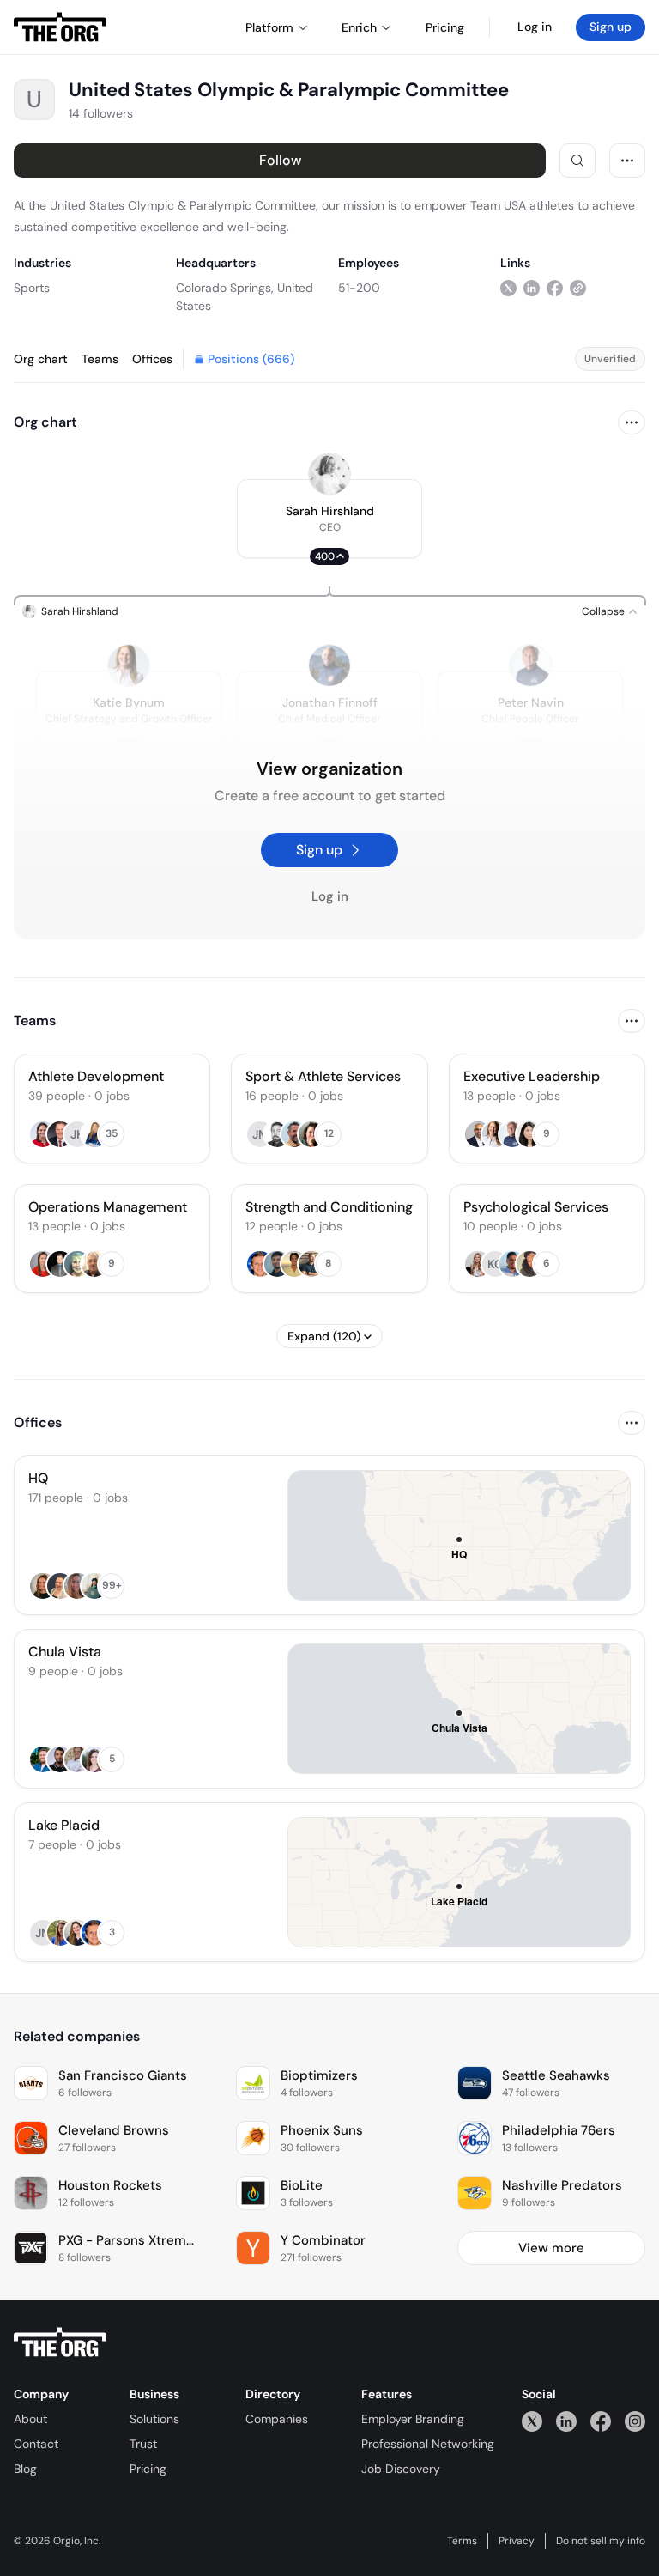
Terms (462, 2541)
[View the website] (578, 287)
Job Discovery (401, 2469)
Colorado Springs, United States (245, 297)
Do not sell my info (601, 2541)
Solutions (154, 2419)
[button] (329, 519)
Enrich (359, 27)
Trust (143, 2444)
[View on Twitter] (508, 287)
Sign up (611, 27)
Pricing (148, 2469)
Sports (32, 288)
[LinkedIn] (566, 2421)
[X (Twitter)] (532, 2421)
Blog (25, 2469)
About (30, 2419)
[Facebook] (601, 2421)
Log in (535, 27)
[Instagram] (635, 2421)
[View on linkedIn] (532, 287)
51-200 (359, 288)
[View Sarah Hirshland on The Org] (329, 474)
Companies (277, 2419)
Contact (36, 2444)
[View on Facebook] (555, 287)
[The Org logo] (60, 2342)
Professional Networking (428, 2444)
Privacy (517, 2541)
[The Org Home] (60, 27)
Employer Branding (413, 2419)
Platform (269, 27)
